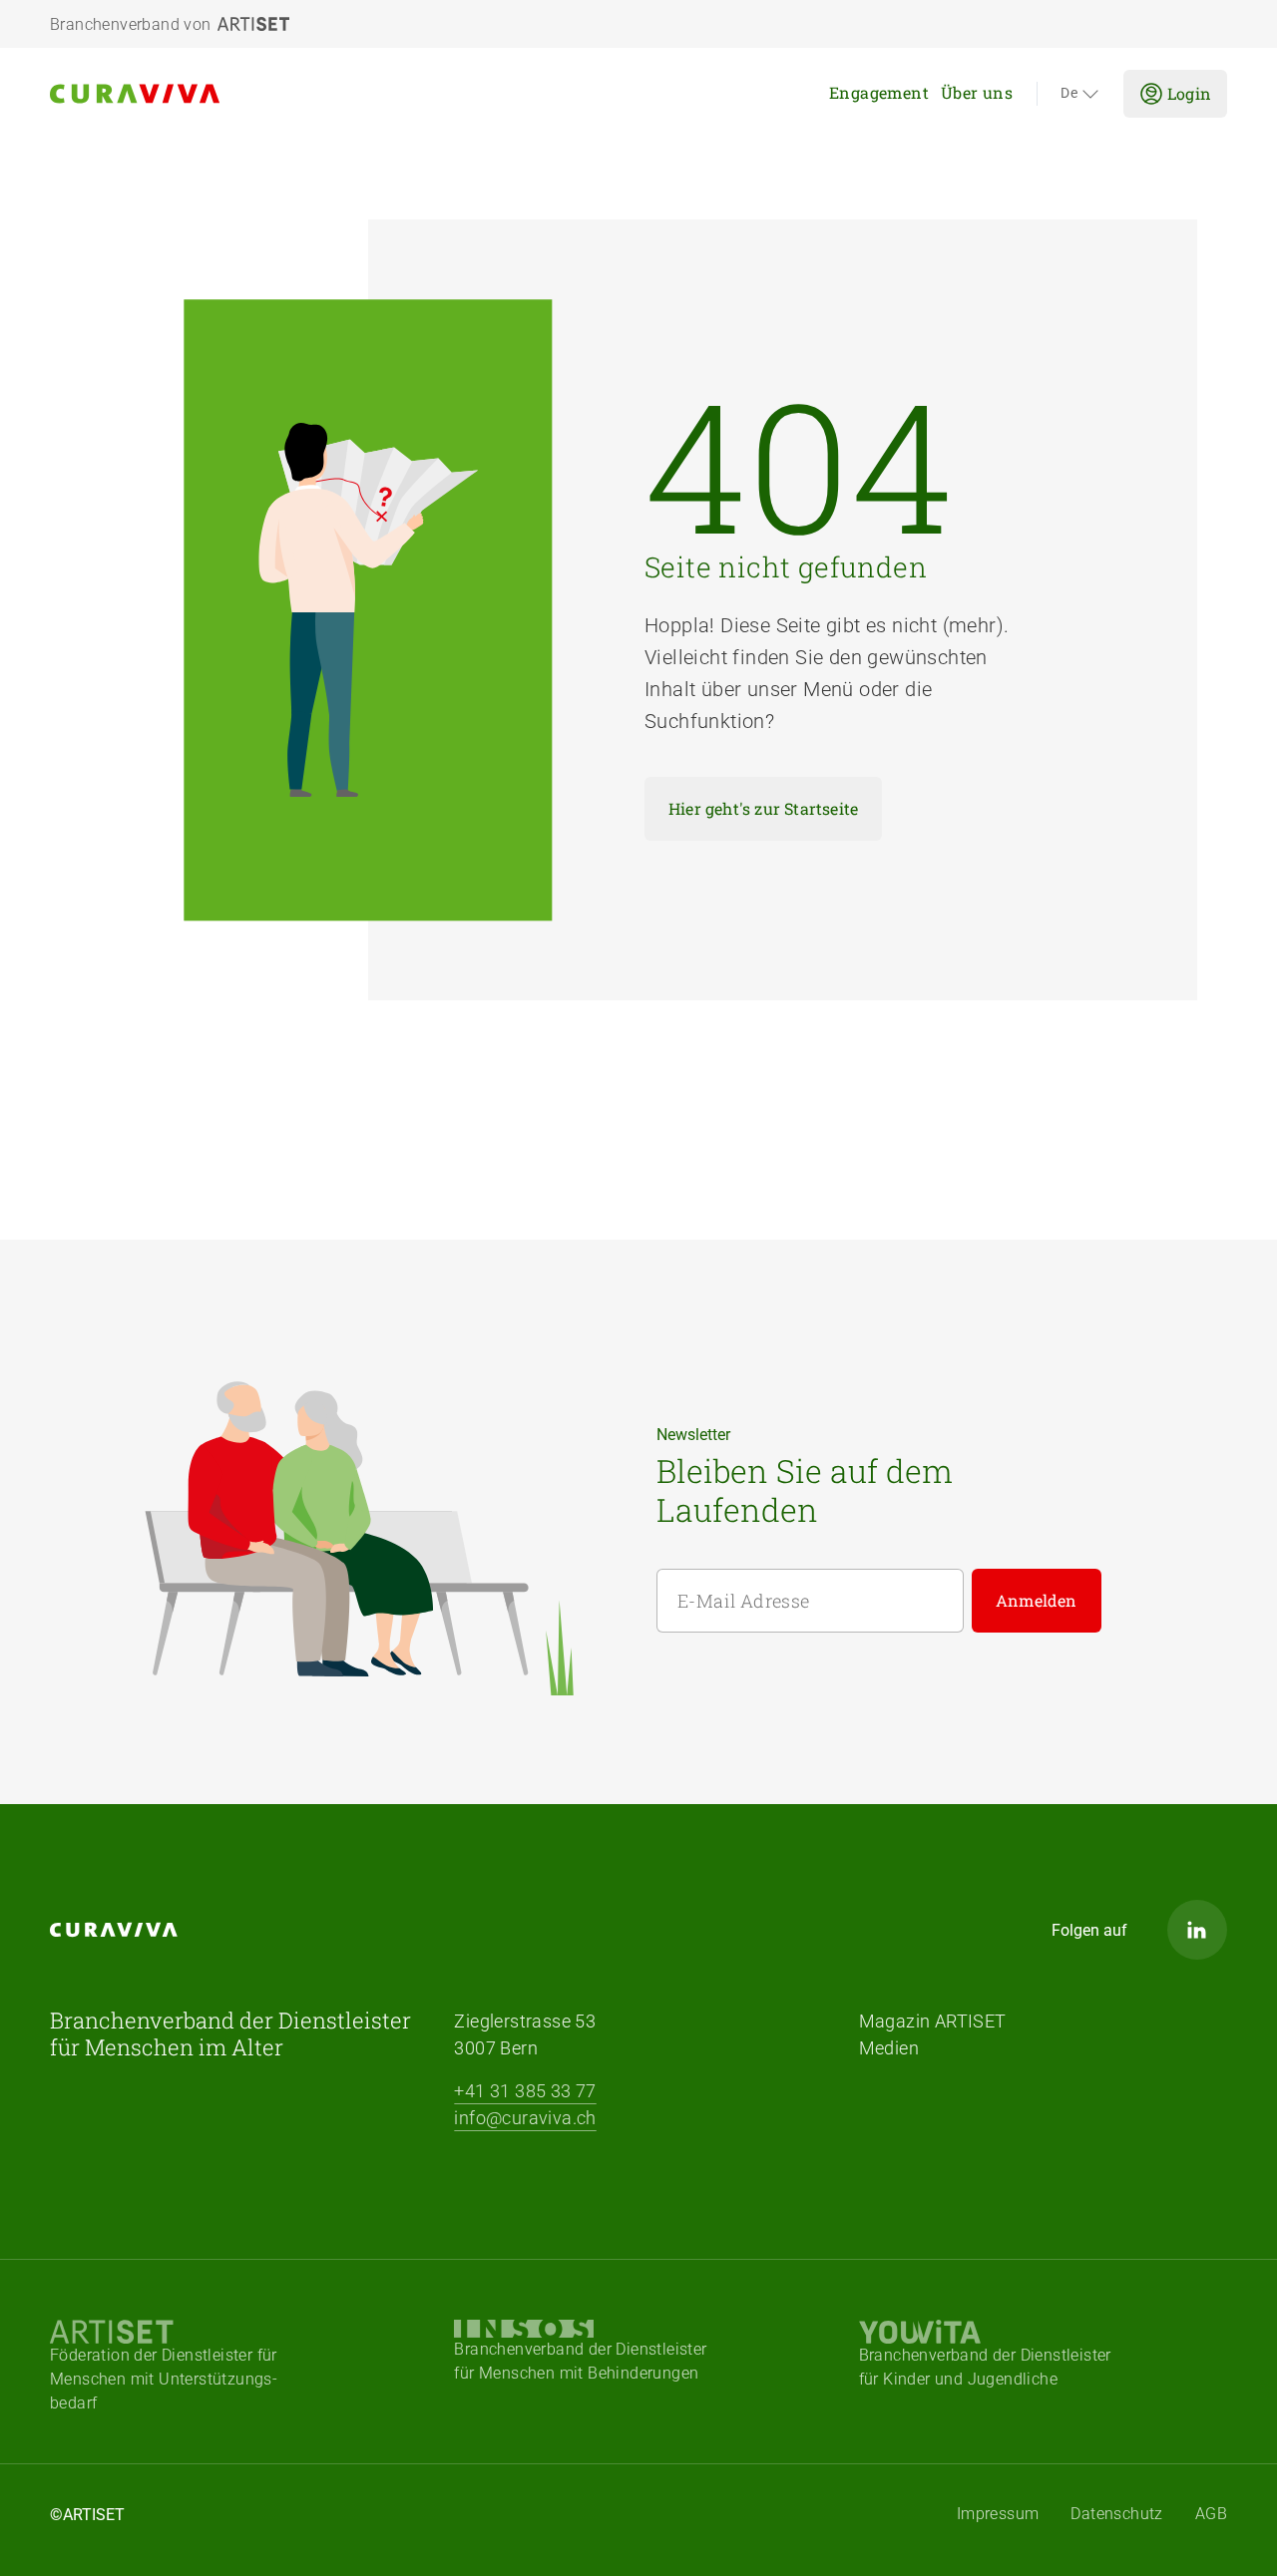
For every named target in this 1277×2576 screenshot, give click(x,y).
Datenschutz (1116, 2514)
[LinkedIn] (1197, 1930)
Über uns (977, 92)
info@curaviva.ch (525, 2118)
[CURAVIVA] (205, 94)
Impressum (998, 2514)
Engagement (879, 92)
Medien (889, 2048)
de (1069, 94)
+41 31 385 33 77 (525, 2091)
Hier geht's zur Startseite (763, 808)
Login (1189, 93)
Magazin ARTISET (933, 2021)
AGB (1211, 2514)
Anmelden (1037, 1600)
